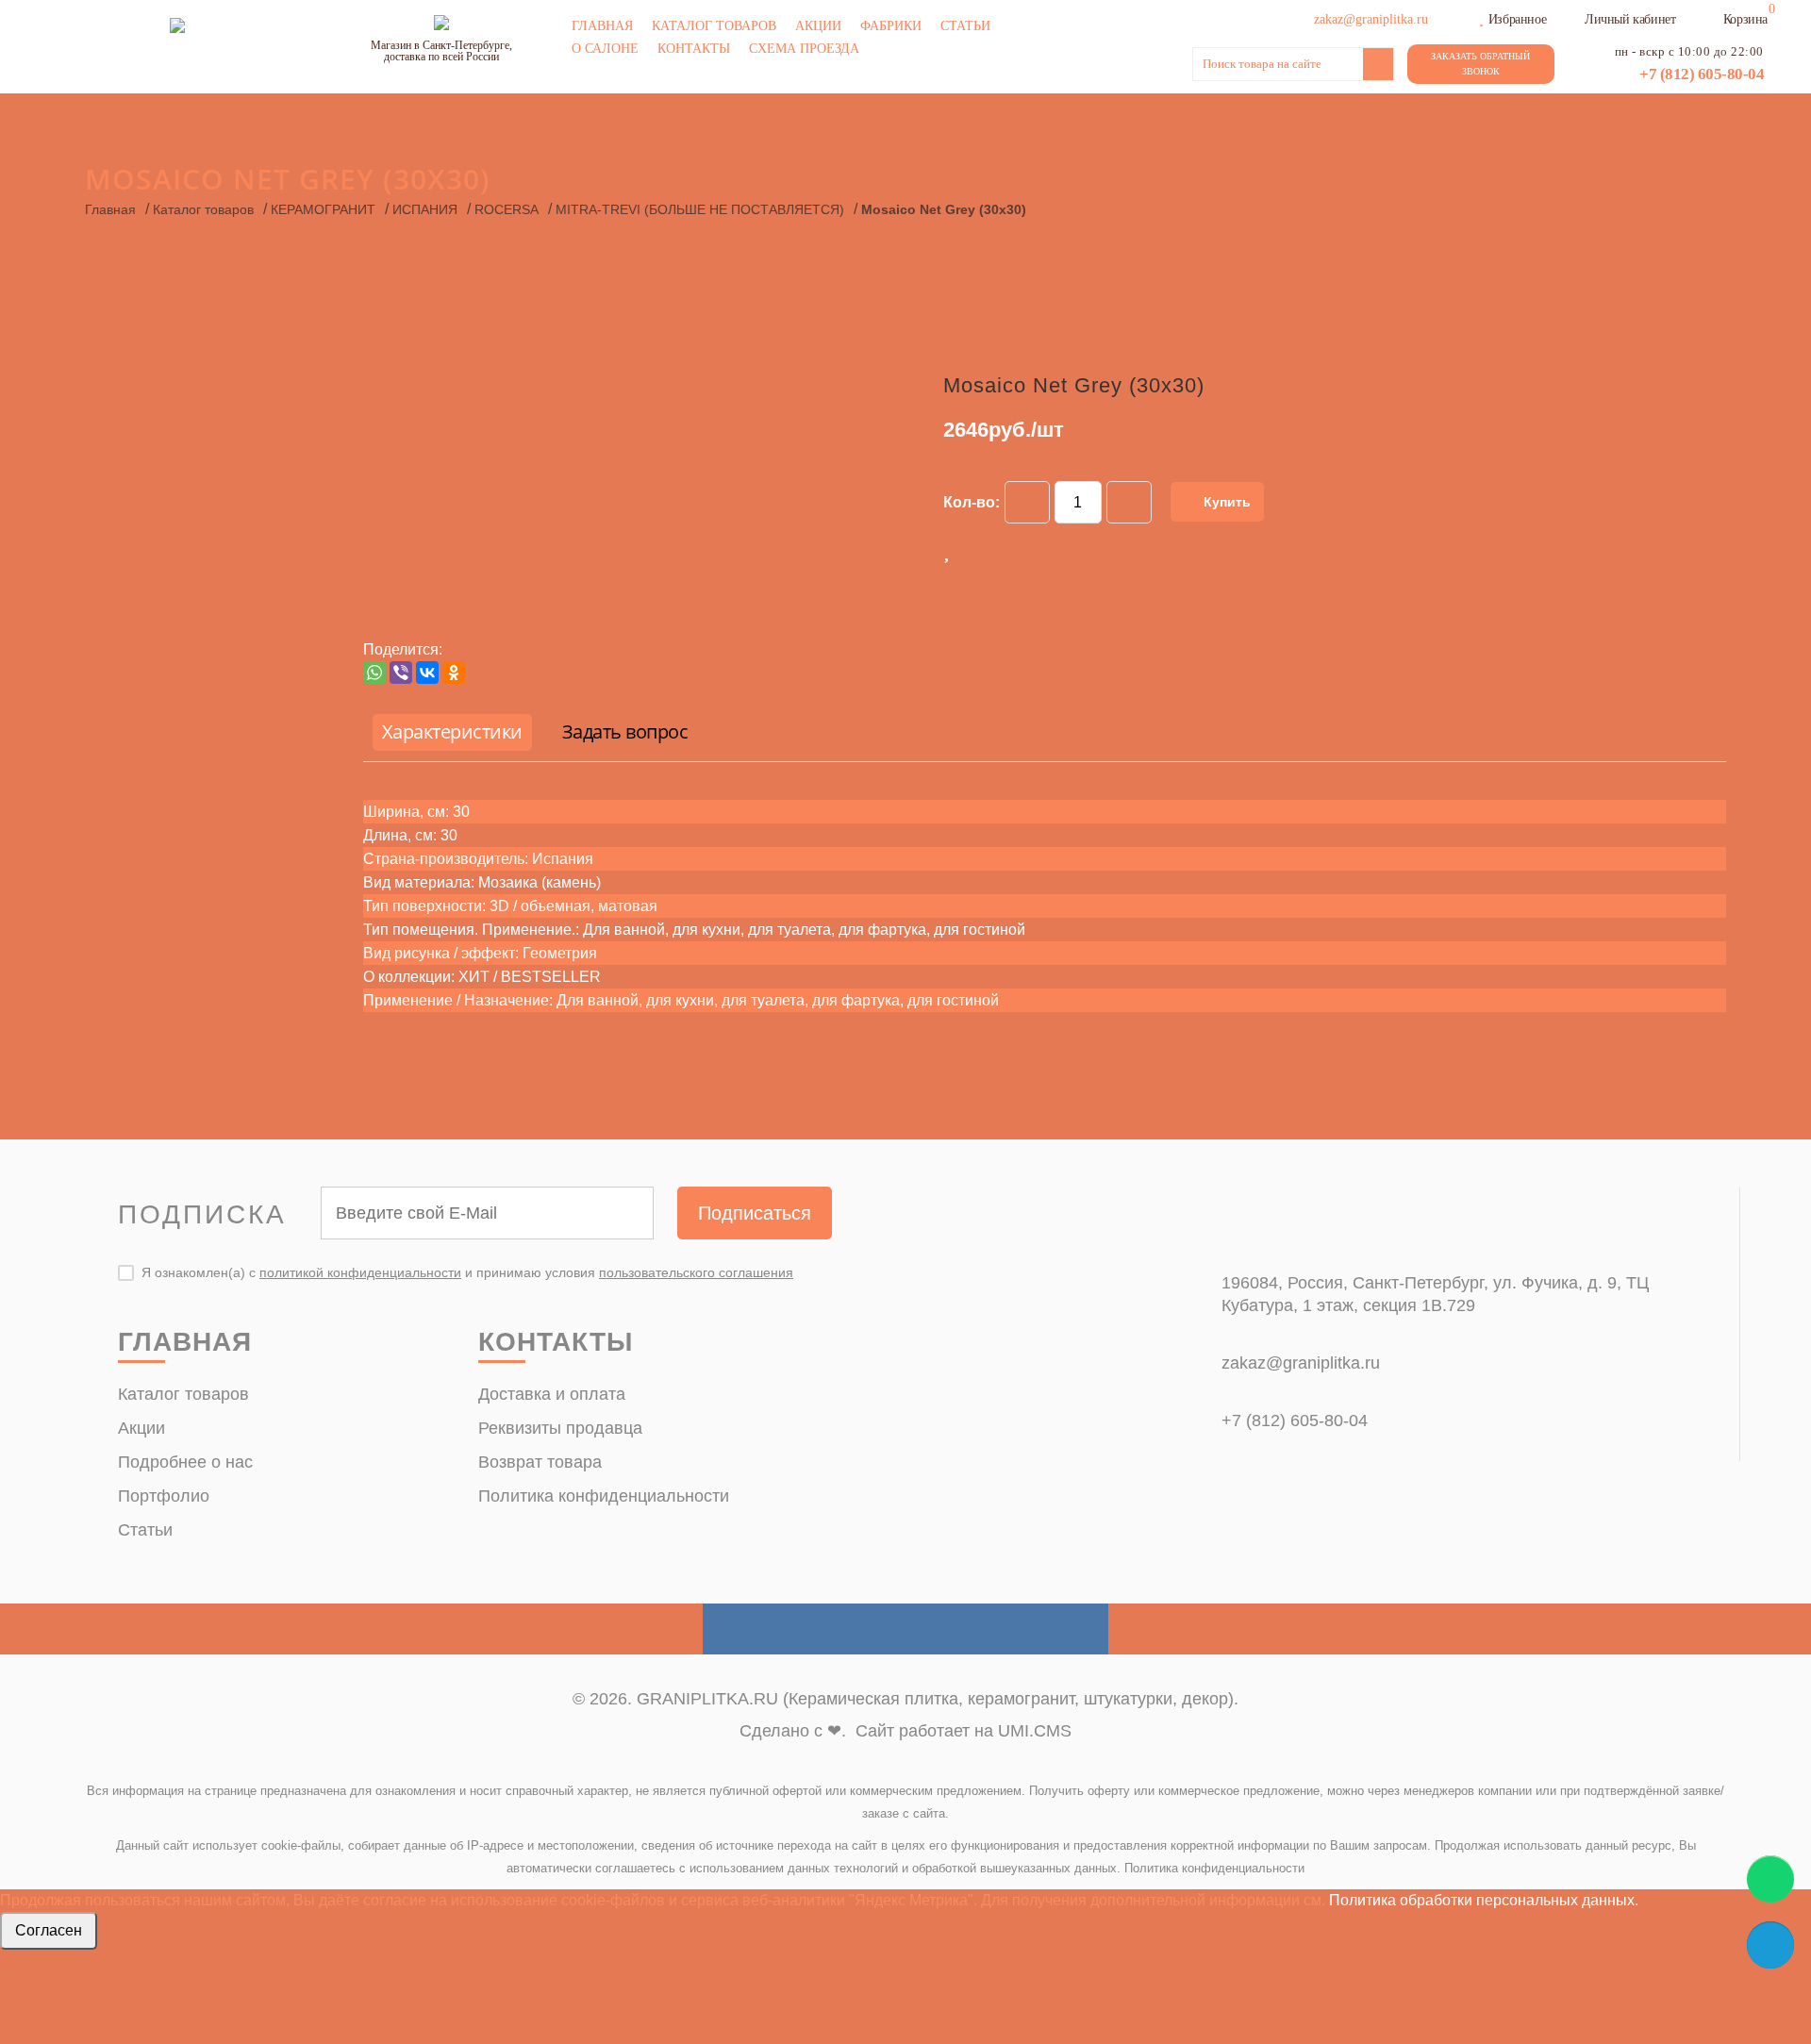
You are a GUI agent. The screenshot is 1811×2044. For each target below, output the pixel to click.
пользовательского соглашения (696, 1272)
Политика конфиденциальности (604, 1496)
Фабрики (891, 26)
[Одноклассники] (454, 673)
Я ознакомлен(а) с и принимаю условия (467, 1272)
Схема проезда (804, 49)
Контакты (694, 49)
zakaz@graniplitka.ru (1301, 1363)
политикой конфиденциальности (360, 1272)
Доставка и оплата (552, 1394)
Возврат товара (540, 1462)
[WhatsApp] (374, 673)
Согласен (49, 1930)
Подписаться (755, 1213)
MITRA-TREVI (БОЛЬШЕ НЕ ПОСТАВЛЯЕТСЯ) (700, 209)
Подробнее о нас (185, 1462)
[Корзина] (1711, 17)
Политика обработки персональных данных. (1484, 1900)
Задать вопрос (625, 731)
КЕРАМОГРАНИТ (323, 209)
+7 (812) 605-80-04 (1702, 74)
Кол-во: (972, 502)
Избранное (1517, 19)
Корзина (1745, 19)
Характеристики (452, 731)
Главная (602, 26)
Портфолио (164, 1496)
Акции (818, 26)
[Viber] (401, 673)
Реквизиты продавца (560, 1428)
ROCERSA (507, 209)
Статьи (965, 26)
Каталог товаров (714, 26)
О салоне (605, 49)
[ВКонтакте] (427, 673)
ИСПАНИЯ (425, 209)
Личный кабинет (1630, 19)
